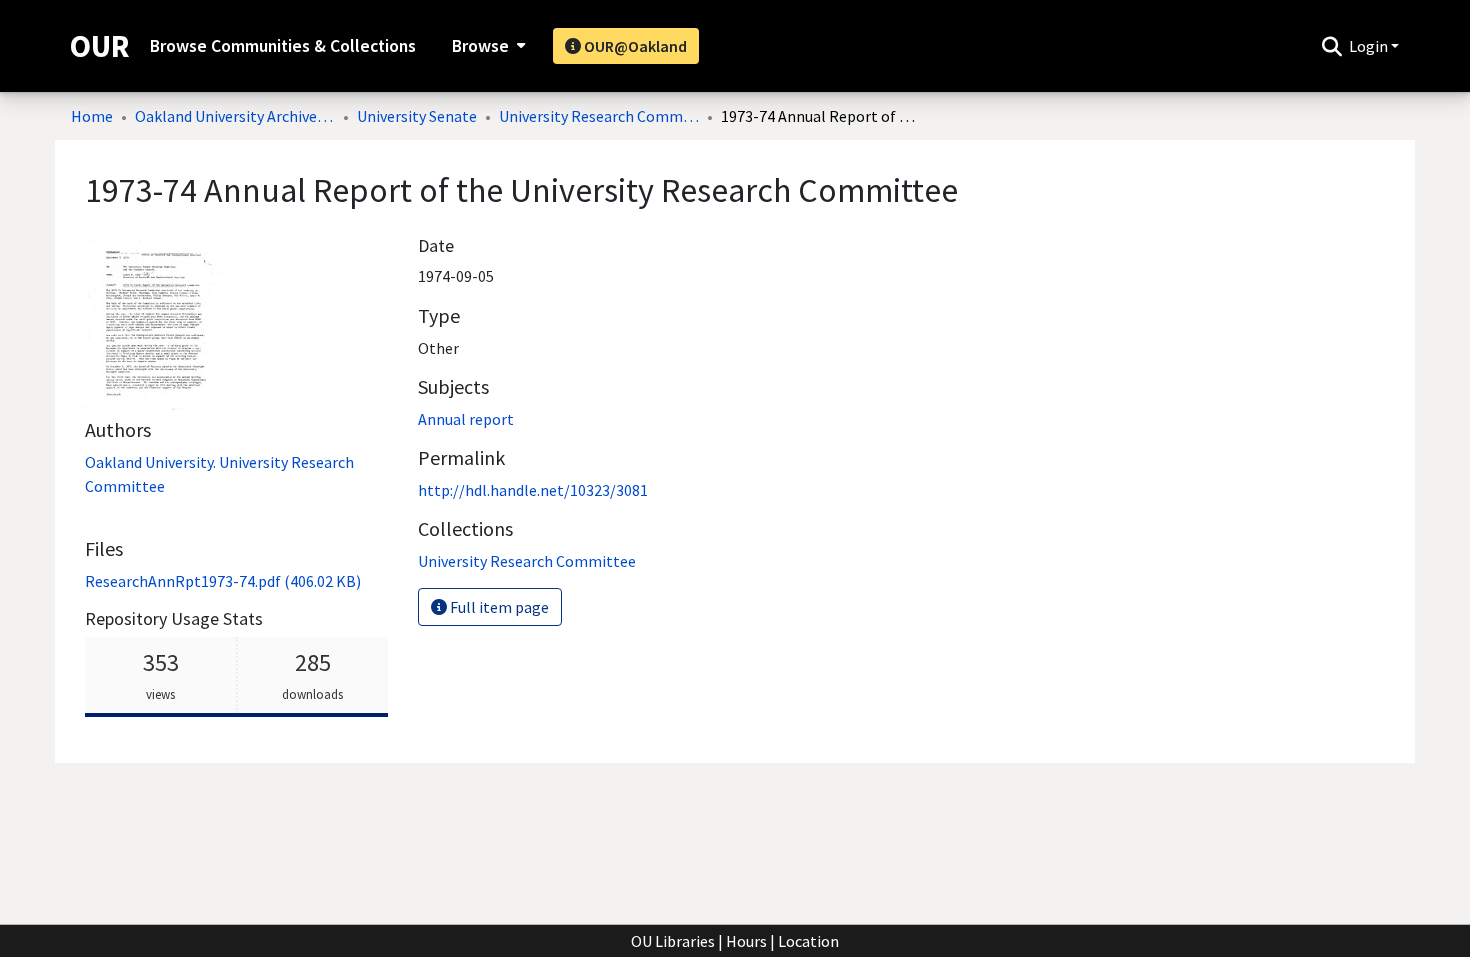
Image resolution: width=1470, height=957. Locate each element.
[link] (223, 581)
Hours (746, 941)
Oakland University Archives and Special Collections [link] (235, 116)
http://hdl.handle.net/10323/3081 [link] (533, 490)
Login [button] (1370, 46)
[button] (1331, 46)
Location (808, 941)
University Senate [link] (417, 116)
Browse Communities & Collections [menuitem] (283, 46)
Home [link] (92, 116)
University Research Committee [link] (599, 116)
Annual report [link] (466, 419)
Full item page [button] (498, 607)
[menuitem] (486, 46)
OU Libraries (673, 941)
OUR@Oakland (634, 46)
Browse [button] (480, 46)
